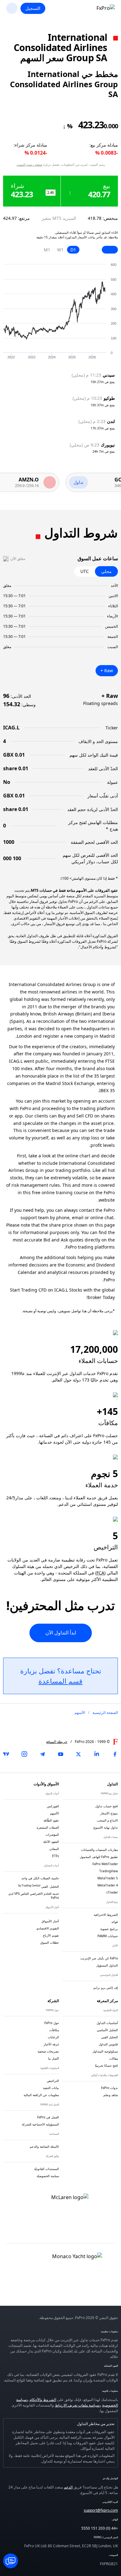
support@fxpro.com (101, 2510)
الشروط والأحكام (43, 2400)
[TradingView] (6, 1754)
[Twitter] (78, 1754)
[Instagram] (24, 1754)
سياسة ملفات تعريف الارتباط (77, 2405)
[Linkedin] (97, 1754)
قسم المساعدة (60, 1681)
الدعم (68, 2487)
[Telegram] (43, 1754)
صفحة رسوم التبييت (29, 164)
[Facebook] (115, 1754)
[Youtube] (60, 1754)
